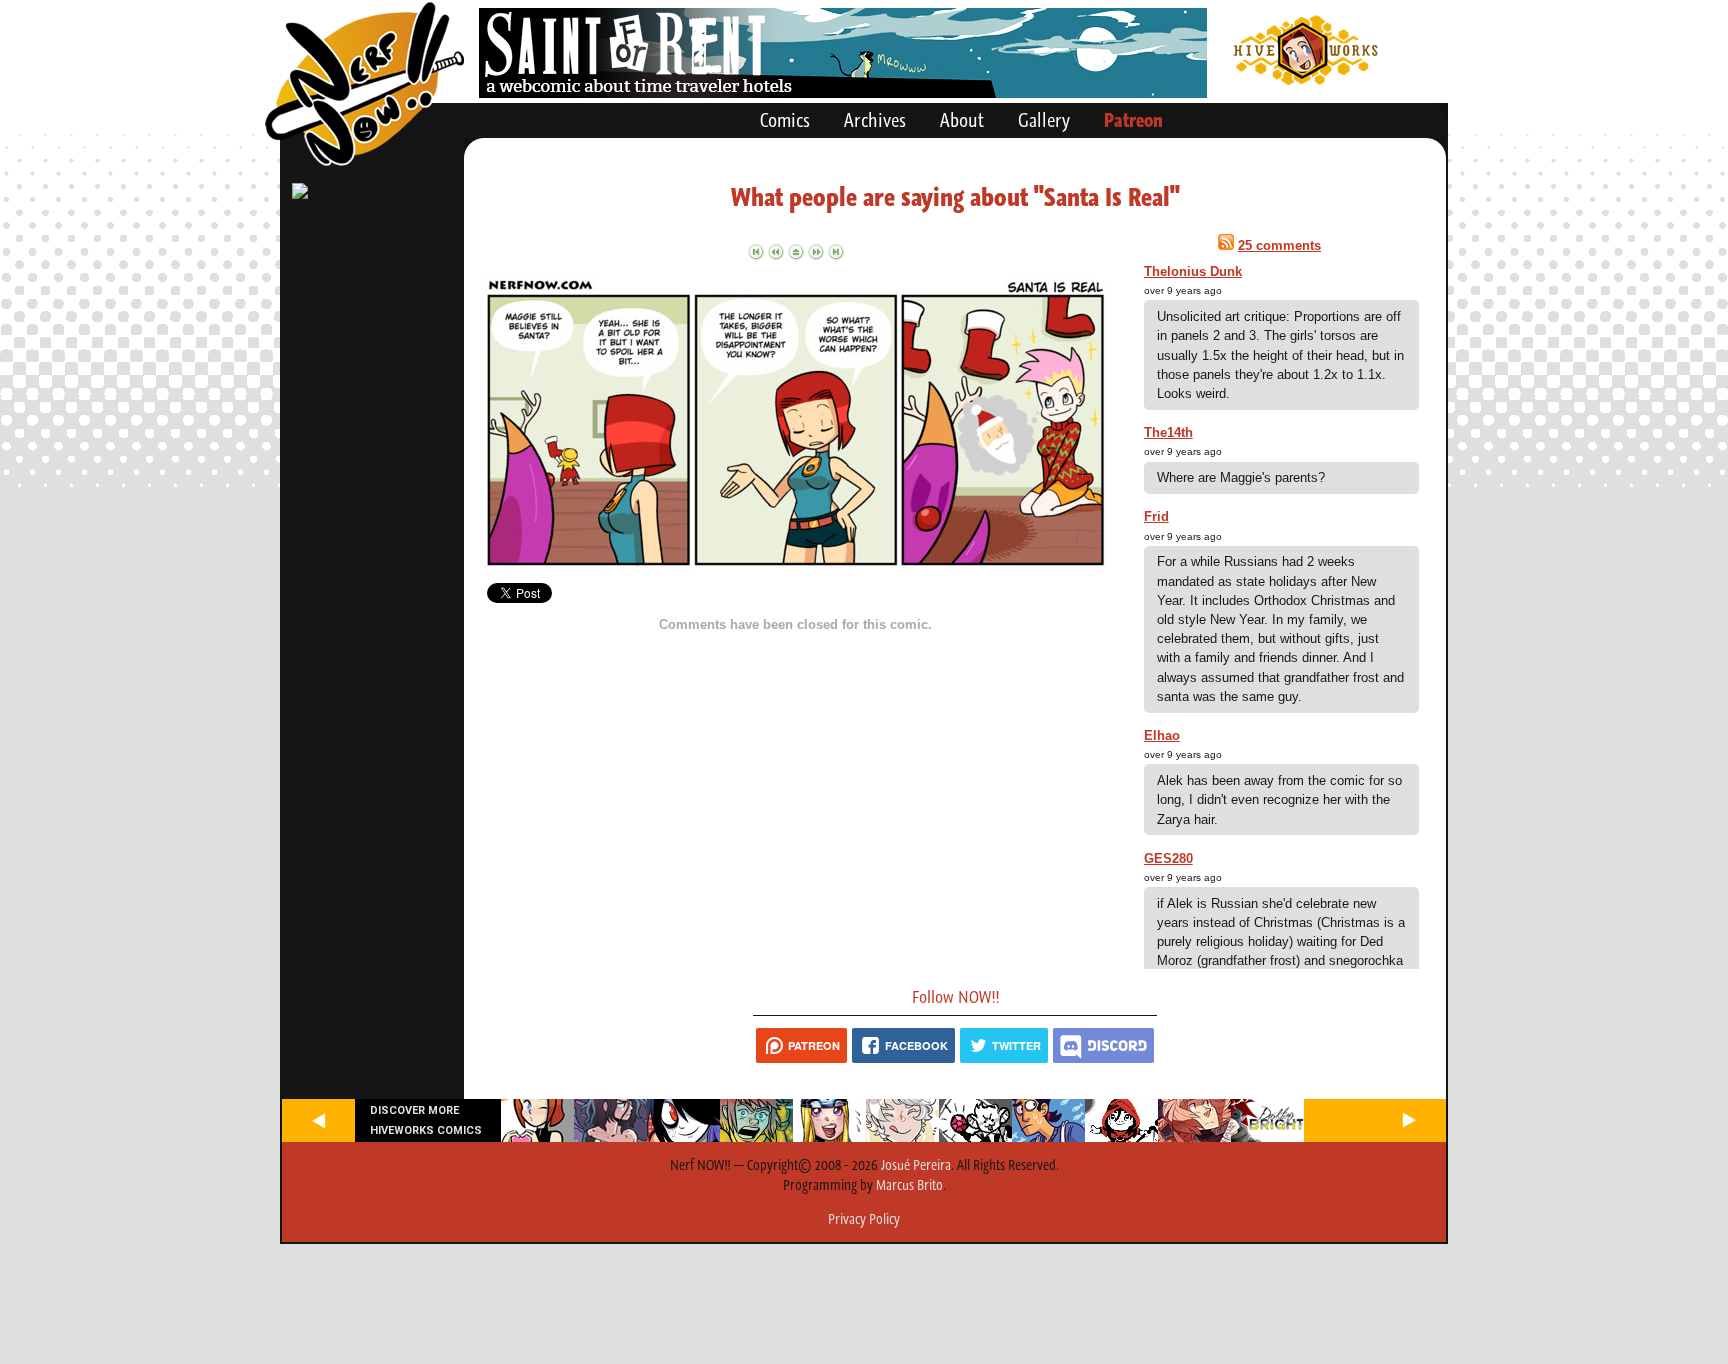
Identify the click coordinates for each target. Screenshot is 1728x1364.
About (962, 120)
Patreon (1133, 120)
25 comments (1279, 245)
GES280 (1168, 858)
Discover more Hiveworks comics (426, 1120)
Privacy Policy (864, 1219)
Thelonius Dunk (1193, 271)
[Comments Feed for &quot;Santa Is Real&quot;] (1226, 245)
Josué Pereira (916, 1165)
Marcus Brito (909, 1185)
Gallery (1044, 120)
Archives (875, 120)
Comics (785, 120)
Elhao (1162, 735)
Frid (1156, 516)
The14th (1168, 432)
